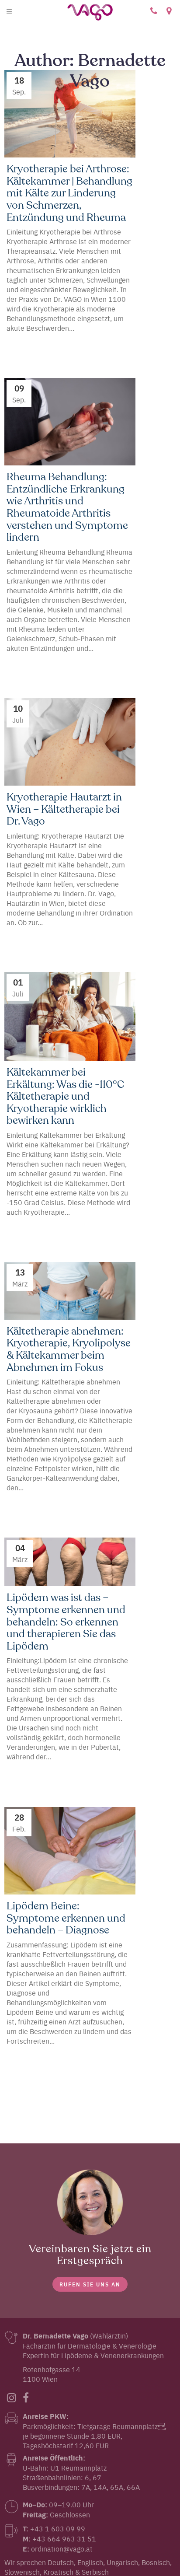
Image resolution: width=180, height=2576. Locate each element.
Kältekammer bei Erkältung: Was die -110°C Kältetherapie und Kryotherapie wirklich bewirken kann (65, 1097)
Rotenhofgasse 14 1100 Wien (169, 11)
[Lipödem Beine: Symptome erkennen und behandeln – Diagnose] (70, 1851)
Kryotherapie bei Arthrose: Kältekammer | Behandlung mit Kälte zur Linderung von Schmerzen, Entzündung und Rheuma (69, 194)
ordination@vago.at (62, 2548)
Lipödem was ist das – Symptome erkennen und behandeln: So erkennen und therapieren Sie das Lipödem (66, 1622)
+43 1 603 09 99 (58, 2528)
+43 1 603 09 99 (154, 11)
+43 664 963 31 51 (64, 2538)
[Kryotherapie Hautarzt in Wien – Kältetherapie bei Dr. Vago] (70, 742)
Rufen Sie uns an (90, 2284)
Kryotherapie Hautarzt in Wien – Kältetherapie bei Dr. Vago (64, 810)
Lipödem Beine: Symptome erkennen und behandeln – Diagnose (66, 1919)
